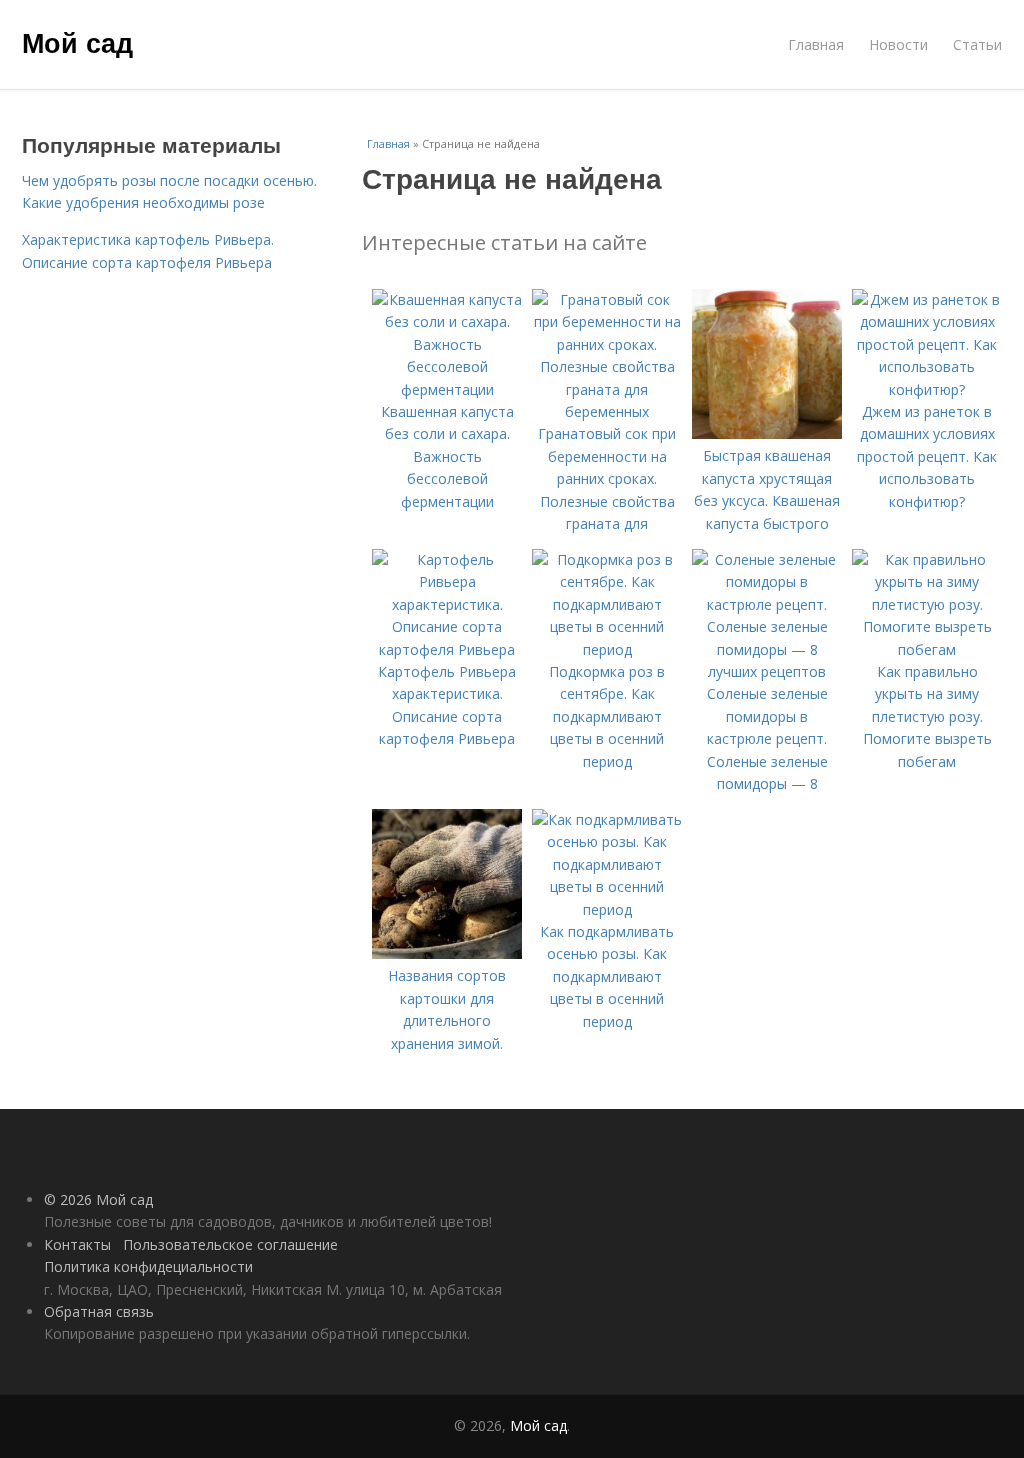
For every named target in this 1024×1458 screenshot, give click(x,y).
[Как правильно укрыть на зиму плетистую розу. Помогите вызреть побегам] (927, 649)
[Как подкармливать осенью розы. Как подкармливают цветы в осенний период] (607, 909)
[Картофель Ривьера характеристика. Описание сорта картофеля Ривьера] (447, 649)
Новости (898, 44)
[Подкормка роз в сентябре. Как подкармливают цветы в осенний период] (607, 649)
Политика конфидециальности (148, 1266)
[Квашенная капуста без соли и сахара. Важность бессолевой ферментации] (447, 389)
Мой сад (77, 42)
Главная (816, 44)
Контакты (77, 1244)
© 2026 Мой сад (98, 1199)
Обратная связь (99, 1311)
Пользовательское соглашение (230, 1244)
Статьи (977, 44)
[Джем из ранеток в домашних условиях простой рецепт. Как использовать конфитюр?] (927, 389)
